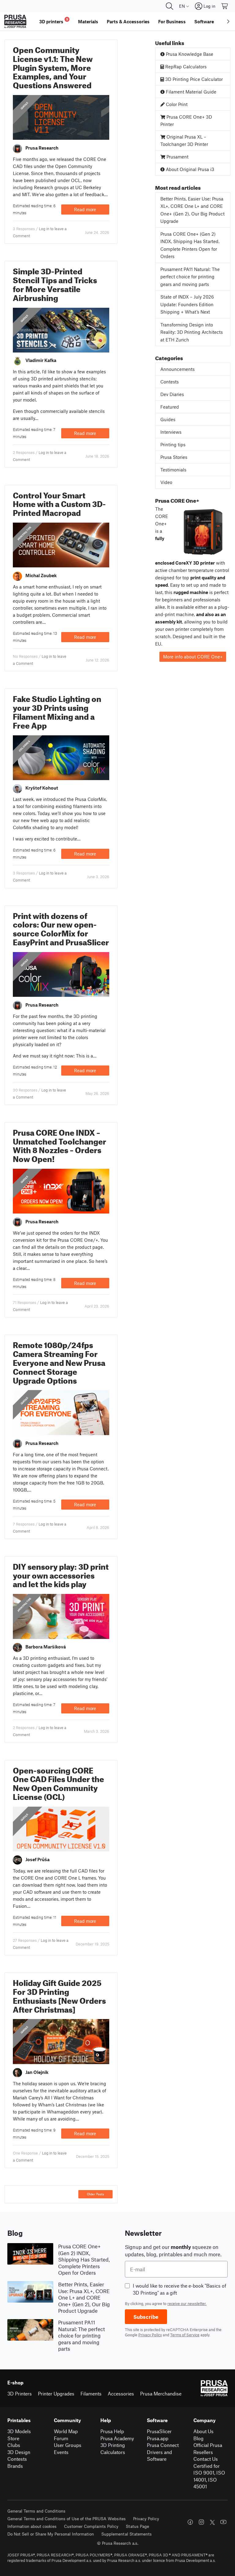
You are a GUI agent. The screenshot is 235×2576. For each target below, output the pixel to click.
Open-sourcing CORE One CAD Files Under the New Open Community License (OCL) (58, 1782)
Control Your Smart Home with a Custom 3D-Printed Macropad (59, 503)
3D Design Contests (19, 2456)
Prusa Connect (163, 2445)
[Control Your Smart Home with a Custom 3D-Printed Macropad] (61, 544)
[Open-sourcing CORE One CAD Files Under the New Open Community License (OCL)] (61, 1828)
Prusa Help (112, 2431)
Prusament (177, 157)
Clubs (14, 2445)
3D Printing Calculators (113, 2448)
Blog (198, 2438)
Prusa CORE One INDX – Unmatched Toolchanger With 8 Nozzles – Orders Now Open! (60, 1144)
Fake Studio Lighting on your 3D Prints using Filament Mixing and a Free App (57, 711)
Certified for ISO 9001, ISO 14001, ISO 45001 (209, 2476)
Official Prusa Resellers (208, 2448)
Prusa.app (158, 2438)
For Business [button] (172, 21)
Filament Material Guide (190, 92)
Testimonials (173, 470)
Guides (24, 106)
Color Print (176, 104)
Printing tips (24, 533)
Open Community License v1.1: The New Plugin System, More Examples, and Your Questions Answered (53, 66)
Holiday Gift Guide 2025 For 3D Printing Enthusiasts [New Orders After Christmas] (59, 1995)
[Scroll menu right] (228, 21)
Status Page (137, 2526)
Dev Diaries (172, 394)
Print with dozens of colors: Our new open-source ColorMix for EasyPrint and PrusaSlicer (61, 928)
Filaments (91, 2393)
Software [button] (204, 21)
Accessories (121, 2393)
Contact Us (206, 2459)
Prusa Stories (174, 457)
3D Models (19, 2431)
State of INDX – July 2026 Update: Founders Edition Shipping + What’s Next (187, 304)
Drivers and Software (159, 2456)
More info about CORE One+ (193, 657)
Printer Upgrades (56, 2393)
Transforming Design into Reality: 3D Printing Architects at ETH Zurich (192, 332)
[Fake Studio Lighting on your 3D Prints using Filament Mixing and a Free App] (61, 757)
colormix (25, 746)
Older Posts (95, 2194)
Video (166, 482)
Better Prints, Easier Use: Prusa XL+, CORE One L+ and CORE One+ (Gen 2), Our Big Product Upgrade (192, 210)
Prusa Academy (117, 2438)
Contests (170, 382)
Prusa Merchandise (161, 2393)
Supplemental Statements (127, 2534)
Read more (85, 209)
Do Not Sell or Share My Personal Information (51, 2534)
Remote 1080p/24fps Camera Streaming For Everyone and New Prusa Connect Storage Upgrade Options (59, 1361)
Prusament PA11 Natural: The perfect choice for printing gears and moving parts (190, 277)
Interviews (171, 432)
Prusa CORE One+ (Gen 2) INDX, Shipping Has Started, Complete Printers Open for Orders (190, 245)
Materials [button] (88, 21)
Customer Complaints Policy (91, 2526)
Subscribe (146, 2317)
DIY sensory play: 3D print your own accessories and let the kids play (61, 1574)
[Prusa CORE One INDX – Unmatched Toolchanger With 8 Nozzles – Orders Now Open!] (61, 1191)
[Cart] (225, 6)
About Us (203, 2431)
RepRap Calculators (185, 67)
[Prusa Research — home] (15, 21)
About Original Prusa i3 (189, 169)
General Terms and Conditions (36, 2511)
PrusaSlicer (159, 2431)
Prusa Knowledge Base (189, 54)
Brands (15, 2466)
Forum (61, 2438)
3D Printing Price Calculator (193, 79)
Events (61, 2452)
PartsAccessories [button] (128, 21)
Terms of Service (185, 2335)
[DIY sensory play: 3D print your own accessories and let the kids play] (61, 1616)
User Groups (68, 2445)
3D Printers (20, 2393)
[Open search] (170, 6)
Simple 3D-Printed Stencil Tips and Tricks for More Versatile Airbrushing (55, 283)
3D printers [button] (54, 21)
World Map (66, 2431)
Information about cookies (32, 2526)
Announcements (177, 369)
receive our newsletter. (187, 2304)
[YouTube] (223, 2522)
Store (13, 2438)
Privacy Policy (150, 2335)
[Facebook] (190, 2522)
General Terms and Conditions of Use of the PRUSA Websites (67, 2519)
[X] (212, 2522)
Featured (170, 407)
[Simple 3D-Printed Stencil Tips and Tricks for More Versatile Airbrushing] (61, 329)
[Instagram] (201, 2522)
